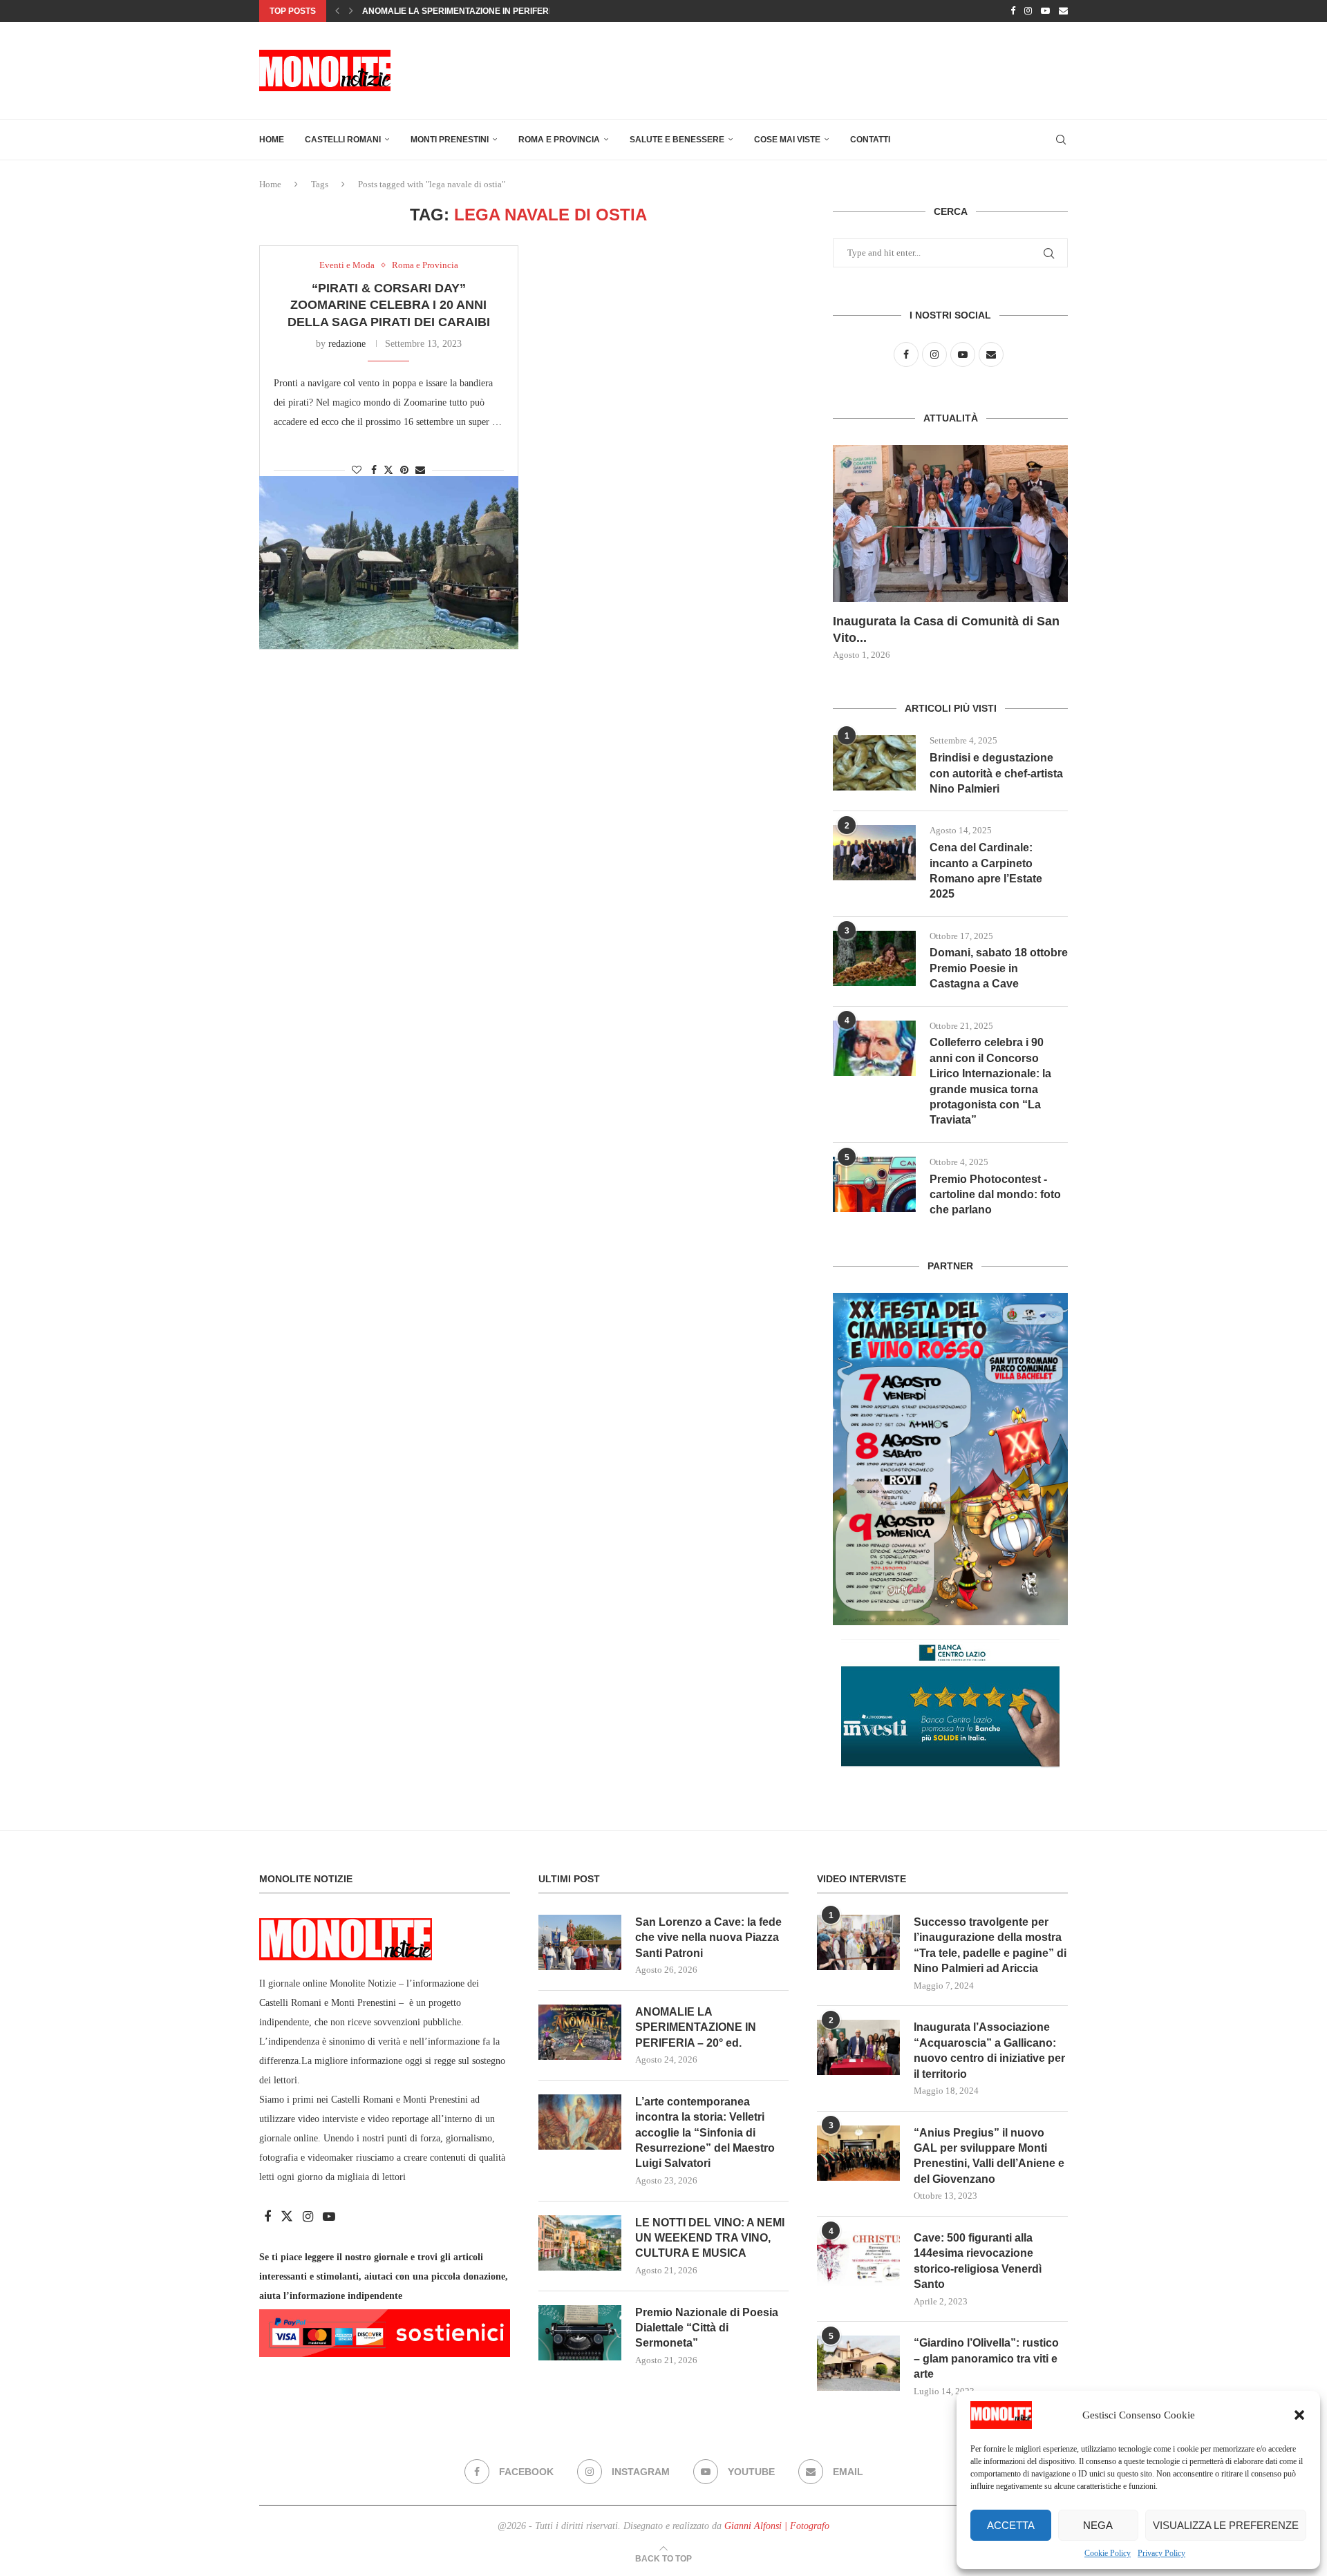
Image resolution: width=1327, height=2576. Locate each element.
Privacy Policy (1161, 2553)
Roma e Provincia (559, 140)
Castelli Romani (343, 140)
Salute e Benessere (677, 140)
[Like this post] (357, 471)
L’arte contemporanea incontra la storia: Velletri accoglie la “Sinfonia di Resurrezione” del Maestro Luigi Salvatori (705, 2133)
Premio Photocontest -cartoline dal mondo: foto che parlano (995, 1195)
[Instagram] (1028, 11)
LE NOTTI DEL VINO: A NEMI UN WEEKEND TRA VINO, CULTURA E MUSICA (710, 2238)
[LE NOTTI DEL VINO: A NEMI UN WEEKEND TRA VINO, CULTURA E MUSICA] (580, 2243)
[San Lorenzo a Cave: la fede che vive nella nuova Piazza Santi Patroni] (580, 1942)
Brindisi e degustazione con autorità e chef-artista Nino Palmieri (996, 773)
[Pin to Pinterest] (404, 471)
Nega (1098, 2525)
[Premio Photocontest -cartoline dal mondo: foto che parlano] (874, 1184)
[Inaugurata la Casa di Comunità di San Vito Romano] (950, 523)
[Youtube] (1045, 11)
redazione (347, 344)
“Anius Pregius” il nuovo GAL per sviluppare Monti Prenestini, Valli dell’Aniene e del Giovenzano (989, 2156)
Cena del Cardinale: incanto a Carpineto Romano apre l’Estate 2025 (986, 871)
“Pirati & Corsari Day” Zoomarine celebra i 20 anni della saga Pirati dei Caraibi (389, 305)
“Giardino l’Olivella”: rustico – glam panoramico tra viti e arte (986, 2358)
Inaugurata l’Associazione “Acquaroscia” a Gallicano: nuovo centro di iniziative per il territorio (989, 2050)
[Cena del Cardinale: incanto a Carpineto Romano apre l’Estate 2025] (874, 853)
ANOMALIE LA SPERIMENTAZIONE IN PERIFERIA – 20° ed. (696, 2027)
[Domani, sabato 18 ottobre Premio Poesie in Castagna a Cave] (874, 958)
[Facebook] (1013, 11)
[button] (1299, 2415)
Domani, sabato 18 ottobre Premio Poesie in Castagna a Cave (999, 968)
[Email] (1063, 11)
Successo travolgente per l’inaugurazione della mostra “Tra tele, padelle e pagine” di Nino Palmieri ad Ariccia (990, 1945)
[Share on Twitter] (388, 470)
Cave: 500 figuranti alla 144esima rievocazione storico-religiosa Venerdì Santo (978, 2261)
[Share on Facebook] (374, 471)
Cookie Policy (1108, 2553)
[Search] (1061, 140)
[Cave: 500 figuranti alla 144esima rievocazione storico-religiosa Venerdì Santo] (858, 2258)
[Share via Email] (420, 471)
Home (272, 140)
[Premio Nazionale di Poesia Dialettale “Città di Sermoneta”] (580, 2333)
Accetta (1011, 2525)
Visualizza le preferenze (1226, 2525)
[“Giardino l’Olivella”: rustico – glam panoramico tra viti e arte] (858, 2363)
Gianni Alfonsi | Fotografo (777, 2526)
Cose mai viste (787, 140)
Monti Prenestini (450, 140)
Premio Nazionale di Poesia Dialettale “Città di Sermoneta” (707, 2328)
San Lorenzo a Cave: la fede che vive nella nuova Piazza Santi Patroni (708, 1938)
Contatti (870, 140)
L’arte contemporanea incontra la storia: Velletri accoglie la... (518, 11)
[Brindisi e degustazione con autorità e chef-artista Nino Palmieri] (874, 763)
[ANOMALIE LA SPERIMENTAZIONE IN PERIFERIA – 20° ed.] (580, 2032)
